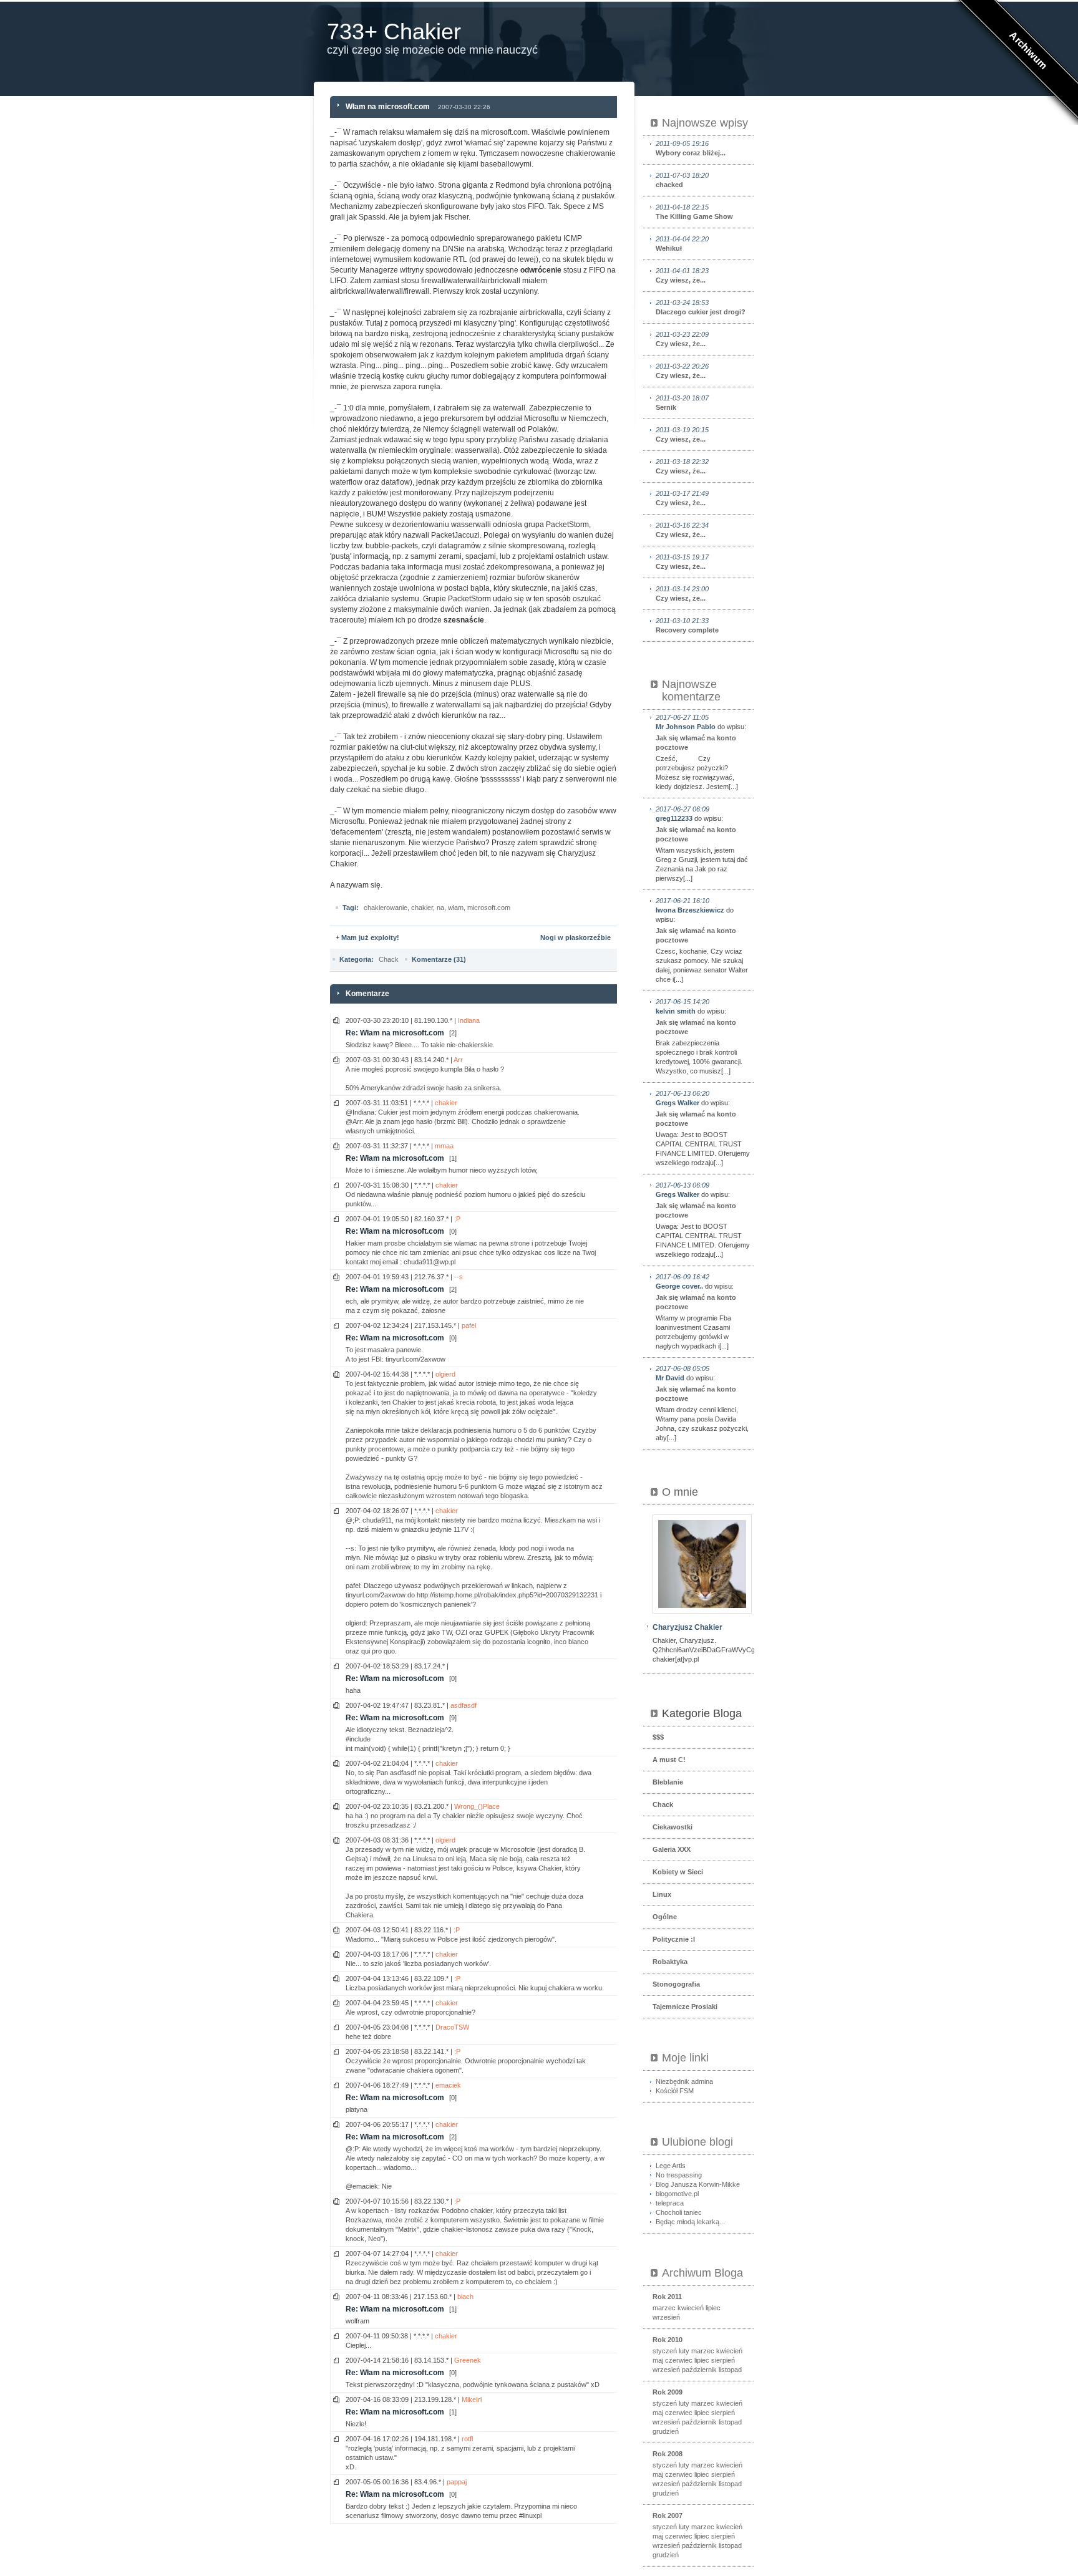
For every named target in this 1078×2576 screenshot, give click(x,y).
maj (658, 2360)
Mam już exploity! (370, 937)
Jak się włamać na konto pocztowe (696, 743)
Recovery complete (687, 625)
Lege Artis (671, 2166)
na (440, 908)
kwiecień (691, 2308)
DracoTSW (452, 2027)
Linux (662, 1894)
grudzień (666, 2431)
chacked (682, 180)
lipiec (713, 2308)
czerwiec (679, 2360)
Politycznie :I (674, 1939)
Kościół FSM (675, 2091)
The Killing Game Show (694, 212)
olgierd (445, 1374)
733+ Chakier (394, 31)
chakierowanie (386, 908)
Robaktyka (670, 1962)
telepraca (670, 2203)
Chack (389, 959)
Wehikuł (682, 244)
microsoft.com (489, 908)
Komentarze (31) (439, 959)
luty (684, 2351)
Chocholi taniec (679, 2212)
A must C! (669, 1760)
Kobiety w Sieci (678, 1872)
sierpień (723, 2360)
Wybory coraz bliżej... (691, 148)
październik (699, 2370)
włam (456, 908)
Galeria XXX (672, 1849)
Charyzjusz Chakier (687, 1627)
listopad (730, 2370)
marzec (664, 2308)
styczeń (665, 2351)
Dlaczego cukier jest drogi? (701, 307)
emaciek (448, 2085)
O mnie (680, 1492)
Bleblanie (668, 1782)
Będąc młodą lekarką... (690, 2222)
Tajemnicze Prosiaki (685, 2007)
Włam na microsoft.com (388, 107)
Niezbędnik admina (684, 2081)
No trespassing (679, 2175)
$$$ (658, 1737)
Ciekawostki (673, 1827)
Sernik (682, 403)
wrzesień (666, 2317)
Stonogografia (676, 1984)
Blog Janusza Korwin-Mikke (698, 2184)
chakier (422, 908)
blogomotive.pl (677, 2194)
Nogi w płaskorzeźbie (575, 937)
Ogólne (665, 1917)
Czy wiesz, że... (682, 275)
